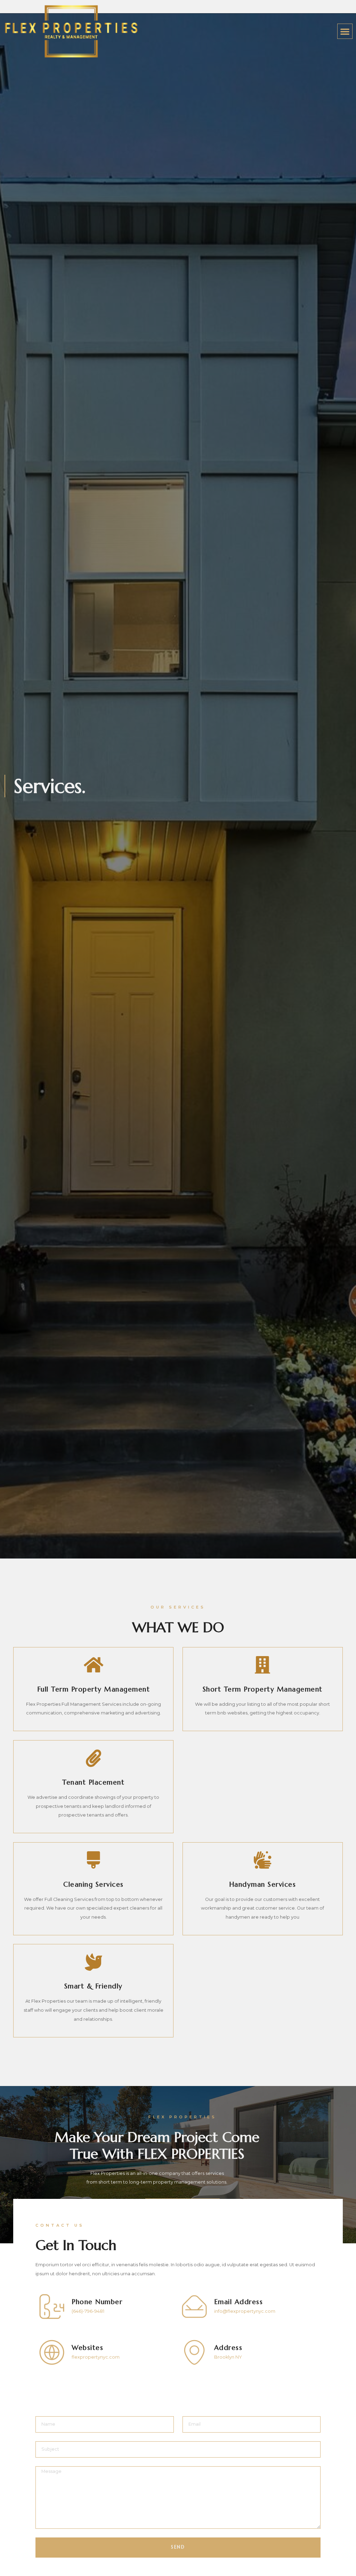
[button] (345, 31)
